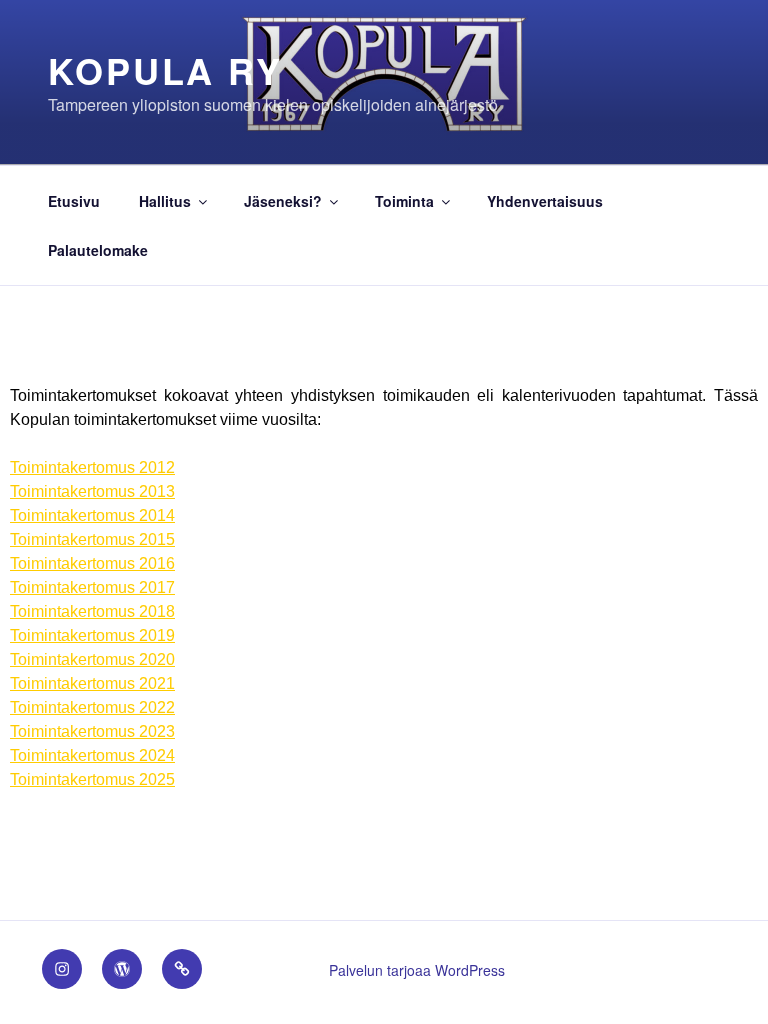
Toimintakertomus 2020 (92, 659)
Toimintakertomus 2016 (92, 563)
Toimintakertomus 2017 (92, 587)
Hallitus (165, 201)
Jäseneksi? (283, 201)
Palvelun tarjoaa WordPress (417, 970)
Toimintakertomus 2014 (92, 515)
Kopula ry (165, 70)
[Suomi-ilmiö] (122, 969)
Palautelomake (98, 250)
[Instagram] (62, 969)
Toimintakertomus (92, 467)
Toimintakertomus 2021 (92, 683)
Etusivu (74, 201)
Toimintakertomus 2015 (92, 539)
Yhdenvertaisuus (545, 201)
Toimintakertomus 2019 (92, 635)
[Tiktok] (182, 969)
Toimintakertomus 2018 (92, 611)
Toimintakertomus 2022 (92, 707)
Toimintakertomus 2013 (92, 491)
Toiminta (404, 201)
